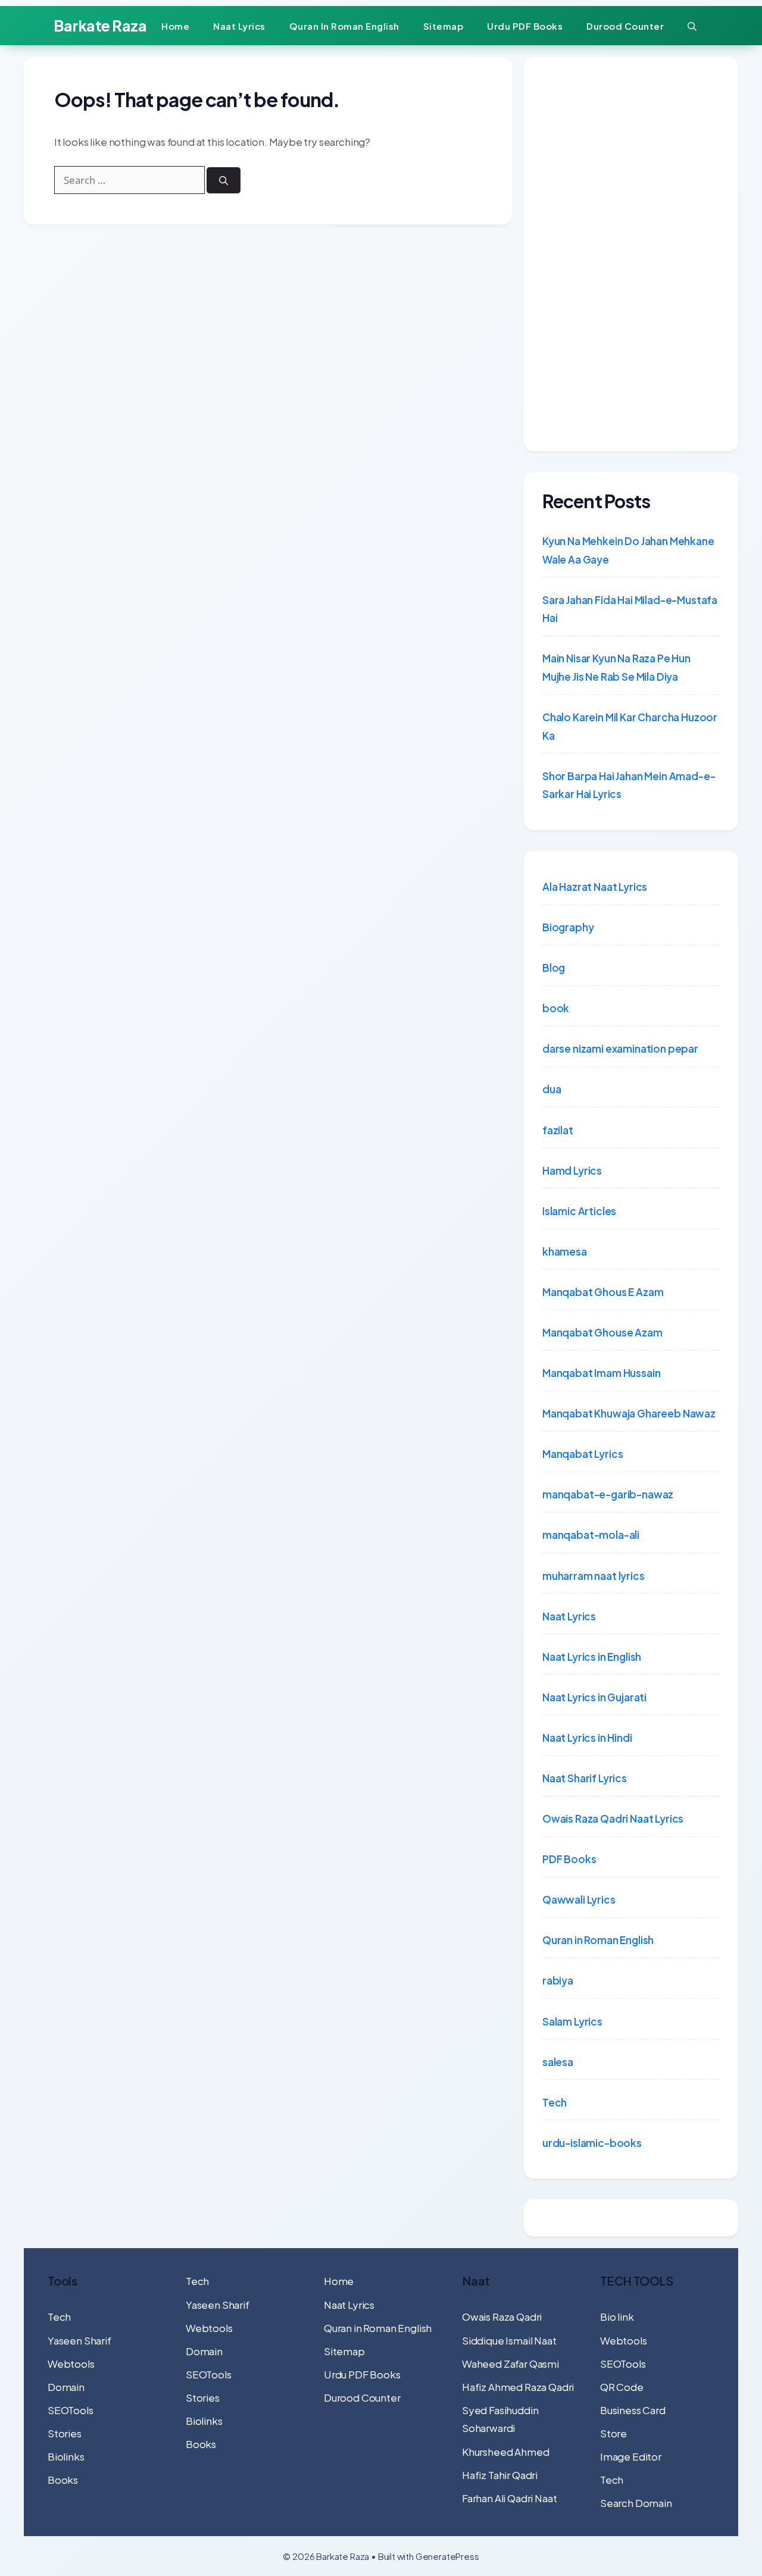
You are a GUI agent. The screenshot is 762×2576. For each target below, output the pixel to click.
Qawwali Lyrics (579, 1899)
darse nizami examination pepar (620, 1048)
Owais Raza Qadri (502, 2317)
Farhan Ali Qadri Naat (509, 2498)
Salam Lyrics (572, 2021)
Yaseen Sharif (79, 2340)
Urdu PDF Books (525, 26)
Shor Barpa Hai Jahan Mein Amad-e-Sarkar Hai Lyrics (629, 785)
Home (175, 26)
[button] (692, 26)
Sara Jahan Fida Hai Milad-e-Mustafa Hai (630, 609)
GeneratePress (447, 2556)
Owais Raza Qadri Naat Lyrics (613, 1818)
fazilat (558, 1130)
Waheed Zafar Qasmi (510, 2364)
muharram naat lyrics (594, 1576)
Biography (568, 927)
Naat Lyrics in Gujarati (594, 1697)
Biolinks (66, 2456)
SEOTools (71, 2410)
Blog (554, 968)
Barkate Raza (100, 26)
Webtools (71, 2364)
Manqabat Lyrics (583, 1454)
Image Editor (631, 2456)
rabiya (558, 1980)
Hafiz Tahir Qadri (500, 2475)
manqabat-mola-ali (591, 1535)
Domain (66, 2387)
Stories (65, 2433)
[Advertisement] (631, 254)
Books (63, 2480)
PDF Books (569, 1859)
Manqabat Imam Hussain (601, 1373)
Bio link (617, 2317)
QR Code (622, 2387)
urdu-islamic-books (592, 2143)
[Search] (224, 181)
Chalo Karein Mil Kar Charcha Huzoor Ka (630, 726)
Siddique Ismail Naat (509, 2340)
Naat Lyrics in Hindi (587, 1738)
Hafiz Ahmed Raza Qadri (518, 2387)
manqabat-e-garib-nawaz (608, 1494)
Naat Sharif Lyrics (585, 1778)
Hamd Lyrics (572, 1170)
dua (552, 1089)
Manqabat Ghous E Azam (603, 1292)
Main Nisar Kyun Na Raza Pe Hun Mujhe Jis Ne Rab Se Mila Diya (616, 667)
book (556, 1008)
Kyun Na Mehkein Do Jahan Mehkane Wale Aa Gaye (628, 550)
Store (613, 2433)
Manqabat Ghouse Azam (602, 1332)
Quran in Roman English (344, 26)
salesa (558, 2062)
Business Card (633, 2410)
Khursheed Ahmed (505, 2452)
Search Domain (636, 2503)
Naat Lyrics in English (592, 1657)
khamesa (565, 1251)
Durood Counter (625, 26)
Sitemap (444, 26)
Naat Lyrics (239, 26)
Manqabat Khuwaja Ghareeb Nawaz (629, 1413)
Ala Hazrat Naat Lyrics (595, 887)
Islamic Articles (579, 1211)
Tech (555, 2102)
